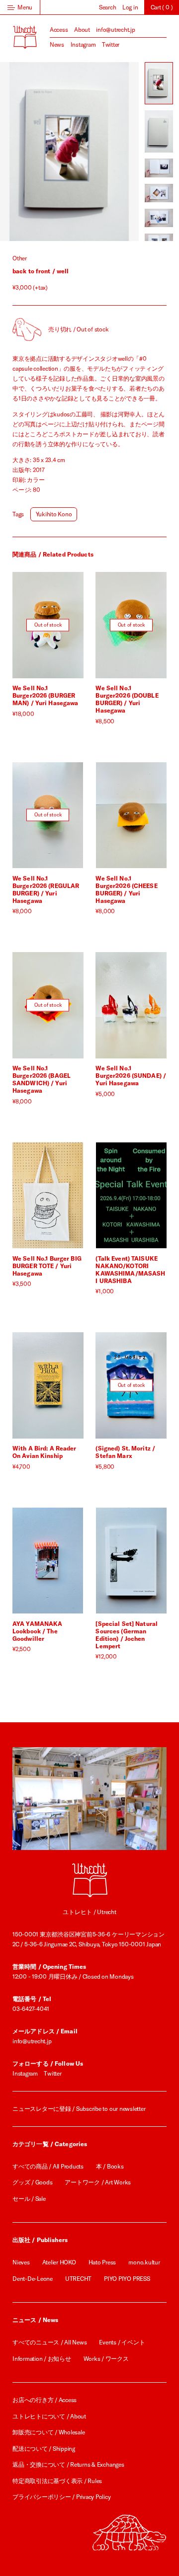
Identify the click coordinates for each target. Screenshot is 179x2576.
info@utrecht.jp (115, 30)
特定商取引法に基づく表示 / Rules (57, 2481)
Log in (130, 7)
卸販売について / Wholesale (48, 2432)
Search (108, 7)
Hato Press (102, 2262)
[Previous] (35, 152)
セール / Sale (29, 2199)
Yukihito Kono (54, 514)
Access (59, 30)
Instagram (83, 44)
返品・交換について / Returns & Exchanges (68, 2464)
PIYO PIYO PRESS (127, 2279)
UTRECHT (78, 2279)
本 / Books (110, 2166)
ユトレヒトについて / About (49, 2416)
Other (20, 258)
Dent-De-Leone (33, 2279)
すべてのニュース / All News (49, 2342)
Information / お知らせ (42, 2359)
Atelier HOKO (59, 2262)
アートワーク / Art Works (98, 2182)
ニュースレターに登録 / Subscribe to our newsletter (79, 2109)
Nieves (21, 2262)
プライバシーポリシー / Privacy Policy (62, 2497)
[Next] (104, 152)
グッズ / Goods (32, 2182)
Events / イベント (122, 2342)
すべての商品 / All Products (48, 2166)
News (57, 44)
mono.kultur (144, 2262)
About (82, 30)
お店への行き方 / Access (45, 2400)
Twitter (111, 44)
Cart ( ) (162, 7)
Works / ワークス (106, 2359)
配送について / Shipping (44, 2449)
